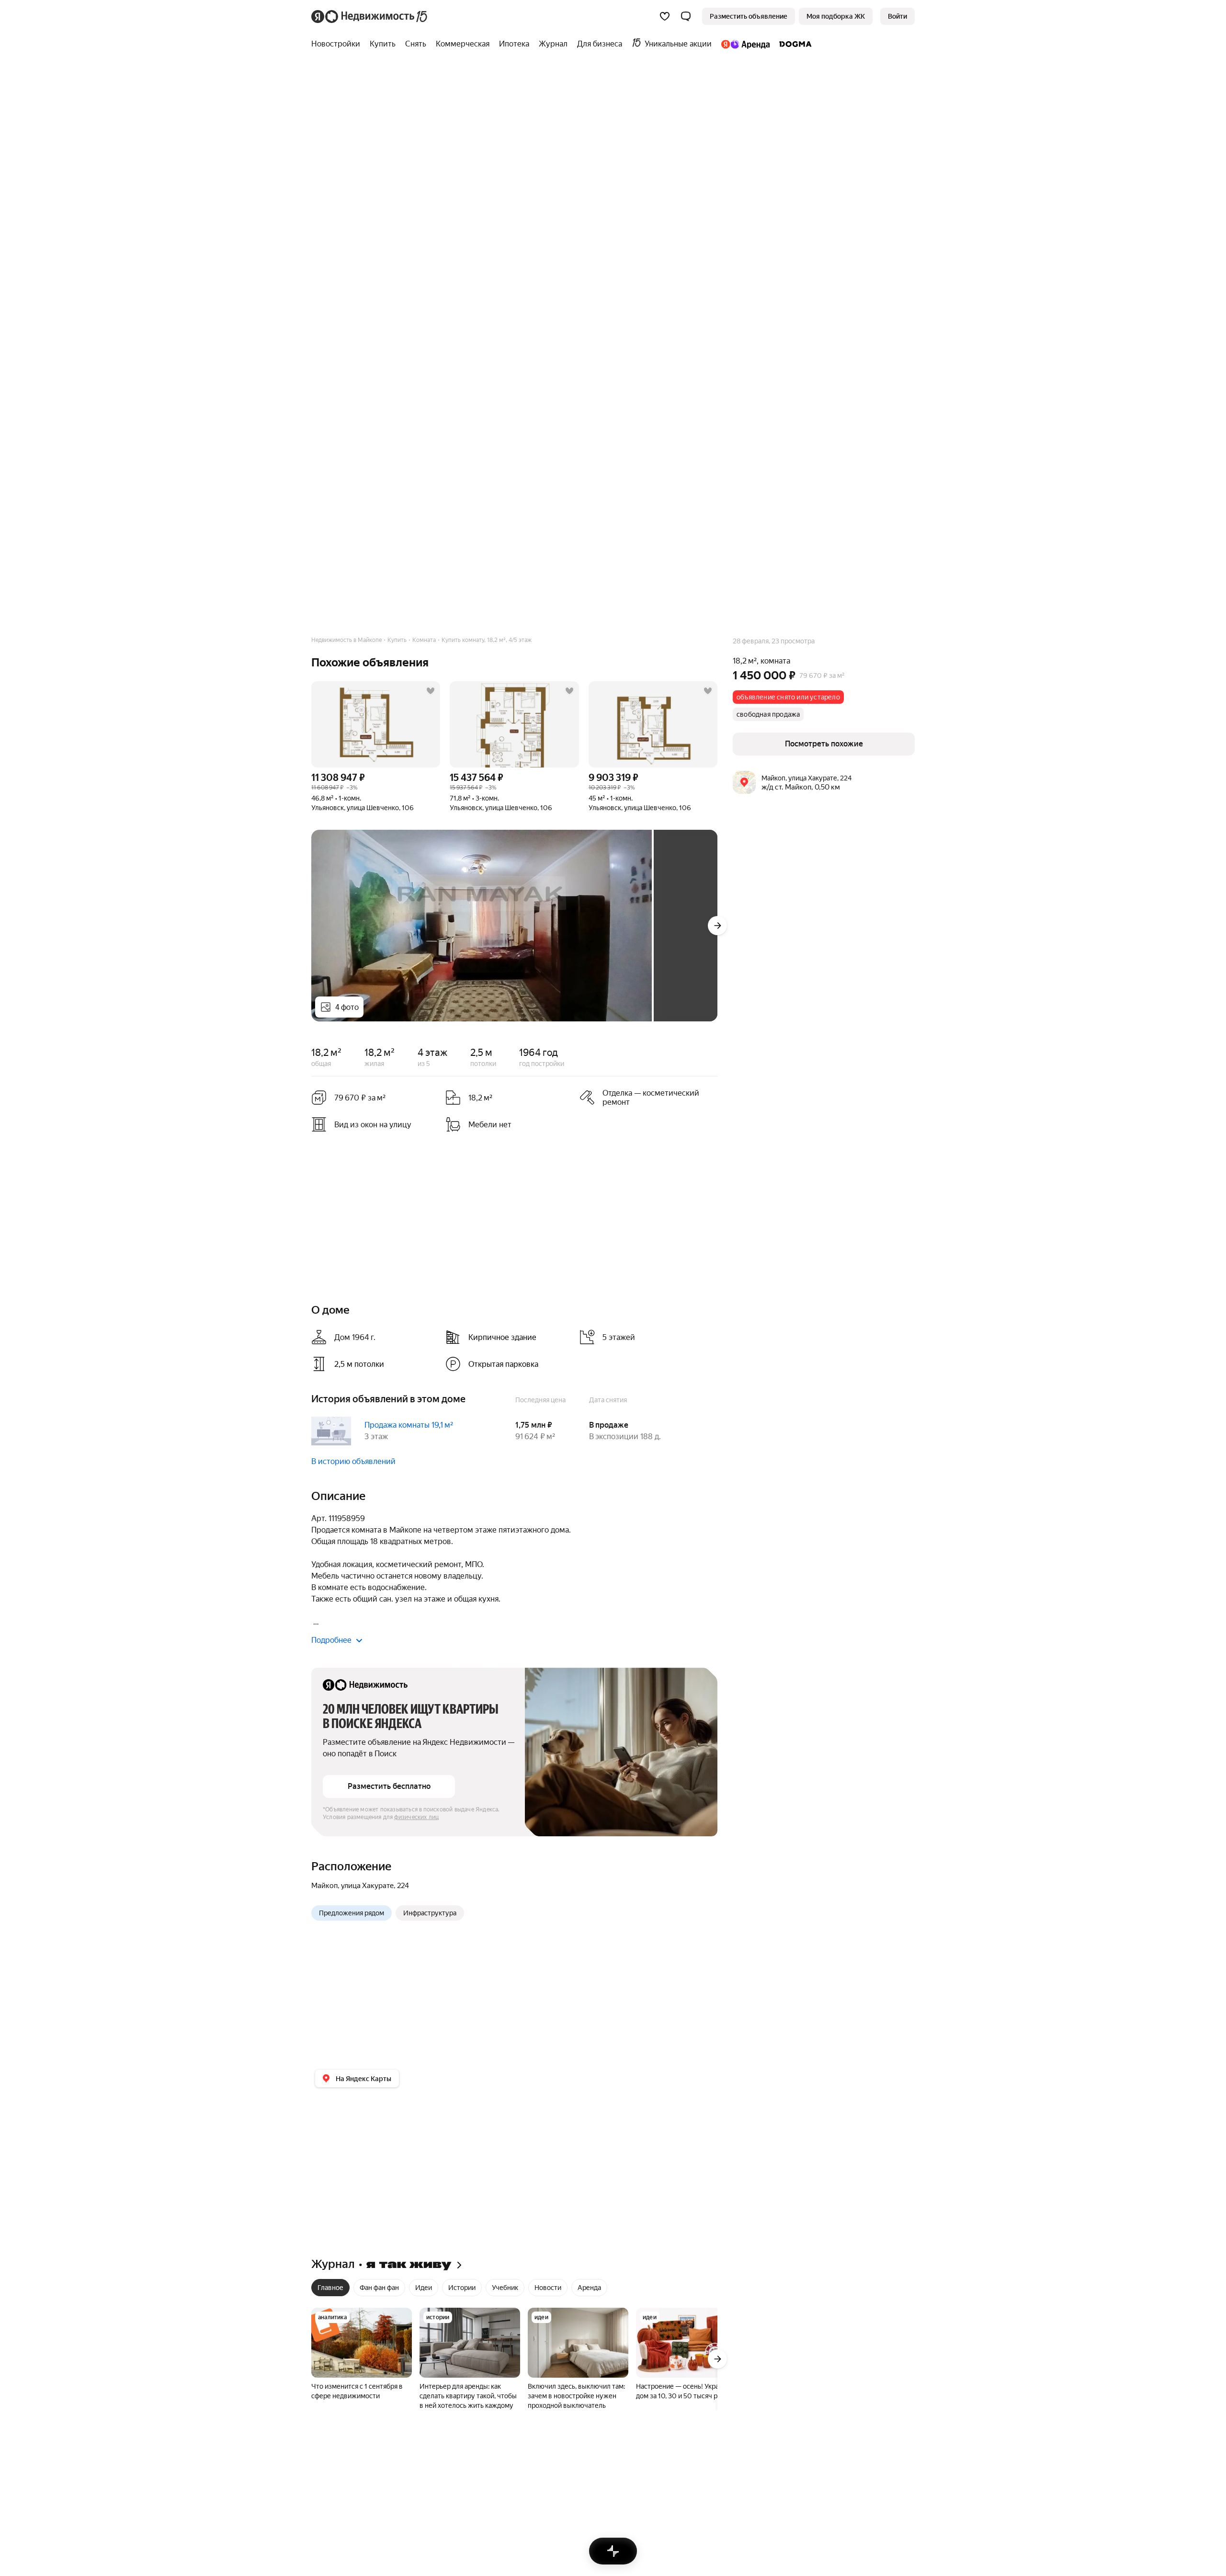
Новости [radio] (548, 2288)
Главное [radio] (330, 2288)
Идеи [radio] (424, 2288)
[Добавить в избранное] (431, 691)
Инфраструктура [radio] (430, 1913)
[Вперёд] (717, 926)
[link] (897, 16)
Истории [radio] (462, 2288)
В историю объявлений (353, 1461)
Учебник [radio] (505, 2288)
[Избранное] (665, 16)
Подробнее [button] (331, 1640)
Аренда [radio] (589, 2288)
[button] (686, 16)
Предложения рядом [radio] (352, 1913)
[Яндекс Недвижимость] (370, 16)
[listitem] (509, 1337)
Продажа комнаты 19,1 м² (409, 1425)
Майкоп (324, 1886)
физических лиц (417, 1817)
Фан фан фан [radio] (379, 2288)
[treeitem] (338, 44)
